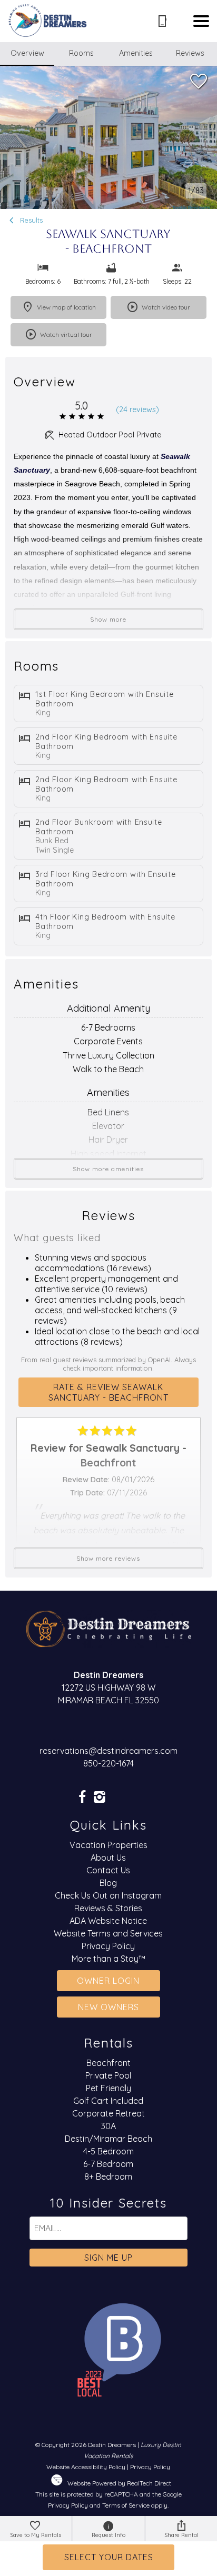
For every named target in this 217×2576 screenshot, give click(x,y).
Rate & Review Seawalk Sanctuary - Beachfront (108, 1392)
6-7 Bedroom (108, 2164)
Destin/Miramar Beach (108, 2139)
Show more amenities (108, 1169)
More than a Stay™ (108, 1959)
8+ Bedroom (108, 2176)
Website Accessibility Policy (86, 2467)
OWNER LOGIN (108, 1981)
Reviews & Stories (108, 1908)
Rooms (81, 53)
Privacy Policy (108, 1946)
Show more (108, 619)
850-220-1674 (108, 1763)
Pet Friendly (108, 2088)
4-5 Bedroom (108, 2151)
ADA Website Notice (108, 1921)
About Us (108, 1858)
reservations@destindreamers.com (108, 1751)
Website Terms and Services (108, 1933)
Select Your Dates (109, 2557)
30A (108, 2126)
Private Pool (108, 2075)
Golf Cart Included (108, 2101)
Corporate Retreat (108, 2113)
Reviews (190, 53)
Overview (27, 53)
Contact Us (108, 1870)
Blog (108, 1883)
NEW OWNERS (108, 2007)
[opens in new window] (82, 1798)
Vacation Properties (108, 1845)
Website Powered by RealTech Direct (119, 2483)
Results (30, 220)
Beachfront (108, 2063)
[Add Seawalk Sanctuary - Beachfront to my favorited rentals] (199, 82)
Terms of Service (126, 2505)
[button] (201, 21)
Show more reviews (108, 1558)
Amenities (136, 53)
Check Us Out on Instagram (108, 1895)
